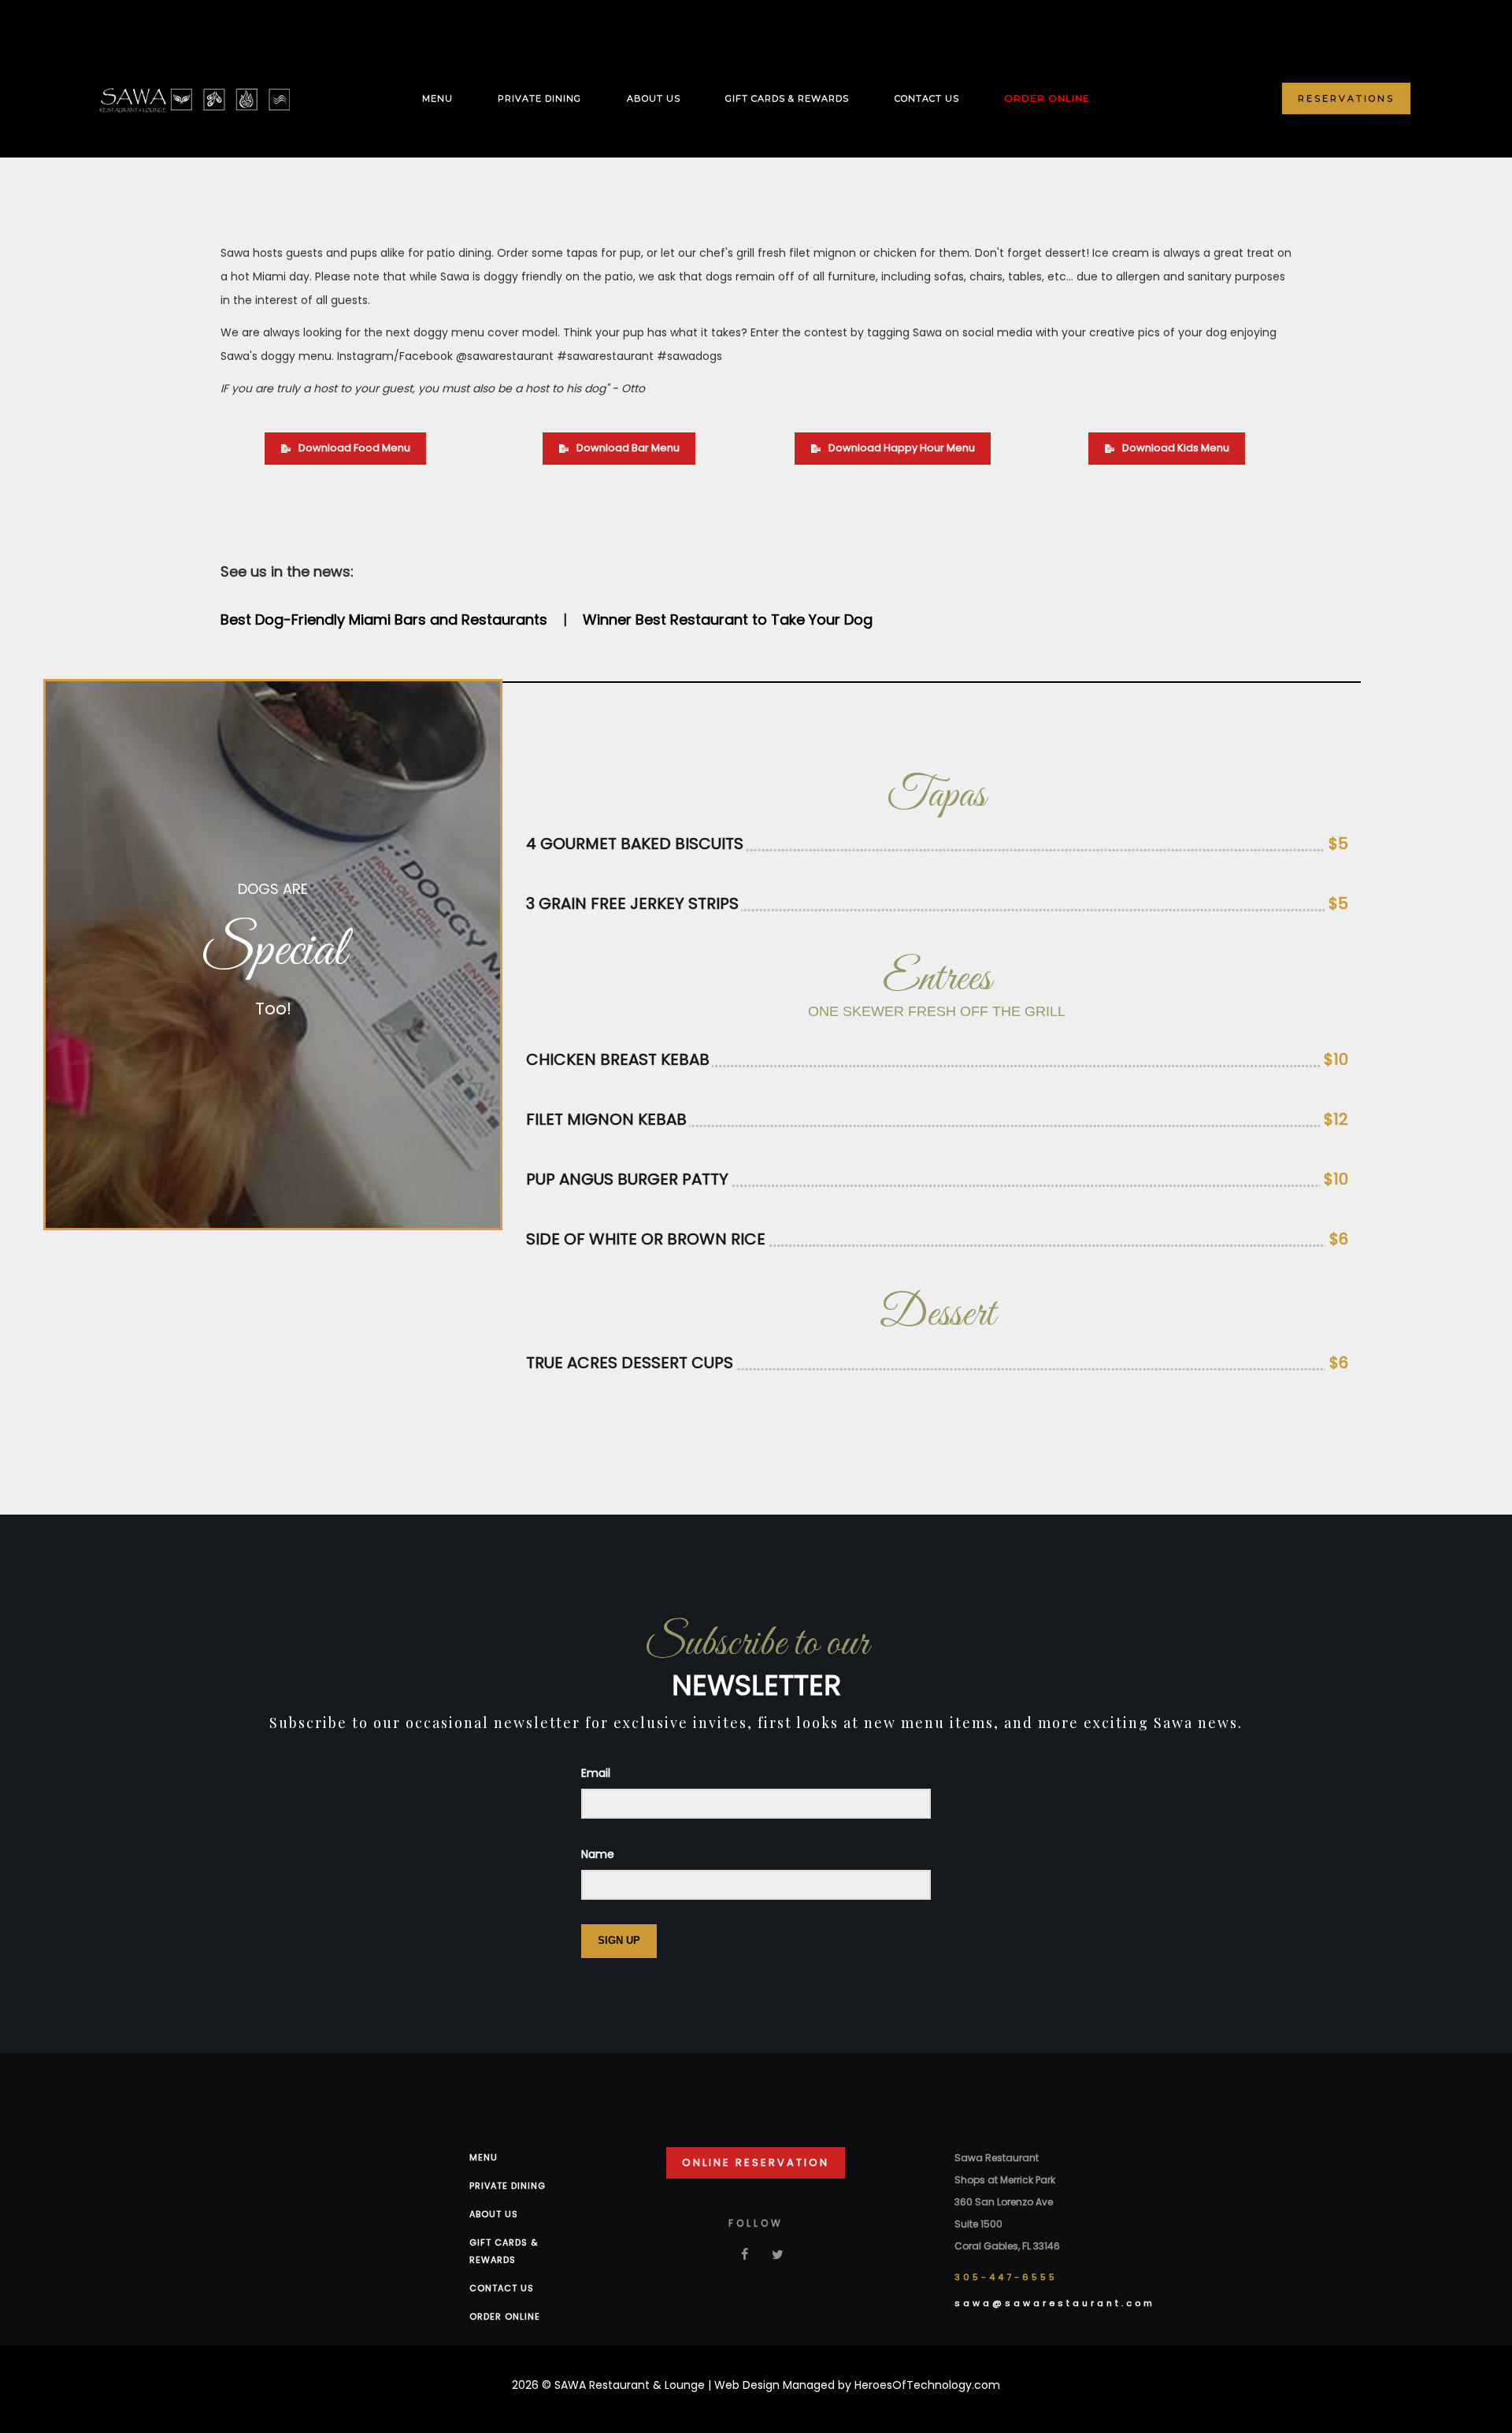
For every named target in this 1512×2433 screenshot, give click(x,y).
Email (596, 1773)
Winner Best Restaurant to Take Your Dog (728, 619)
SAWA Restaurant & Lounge (631, 2385)
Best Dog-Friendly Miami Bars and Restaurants (384, 619)
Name (598, 1854)
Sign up (619, 1940)
